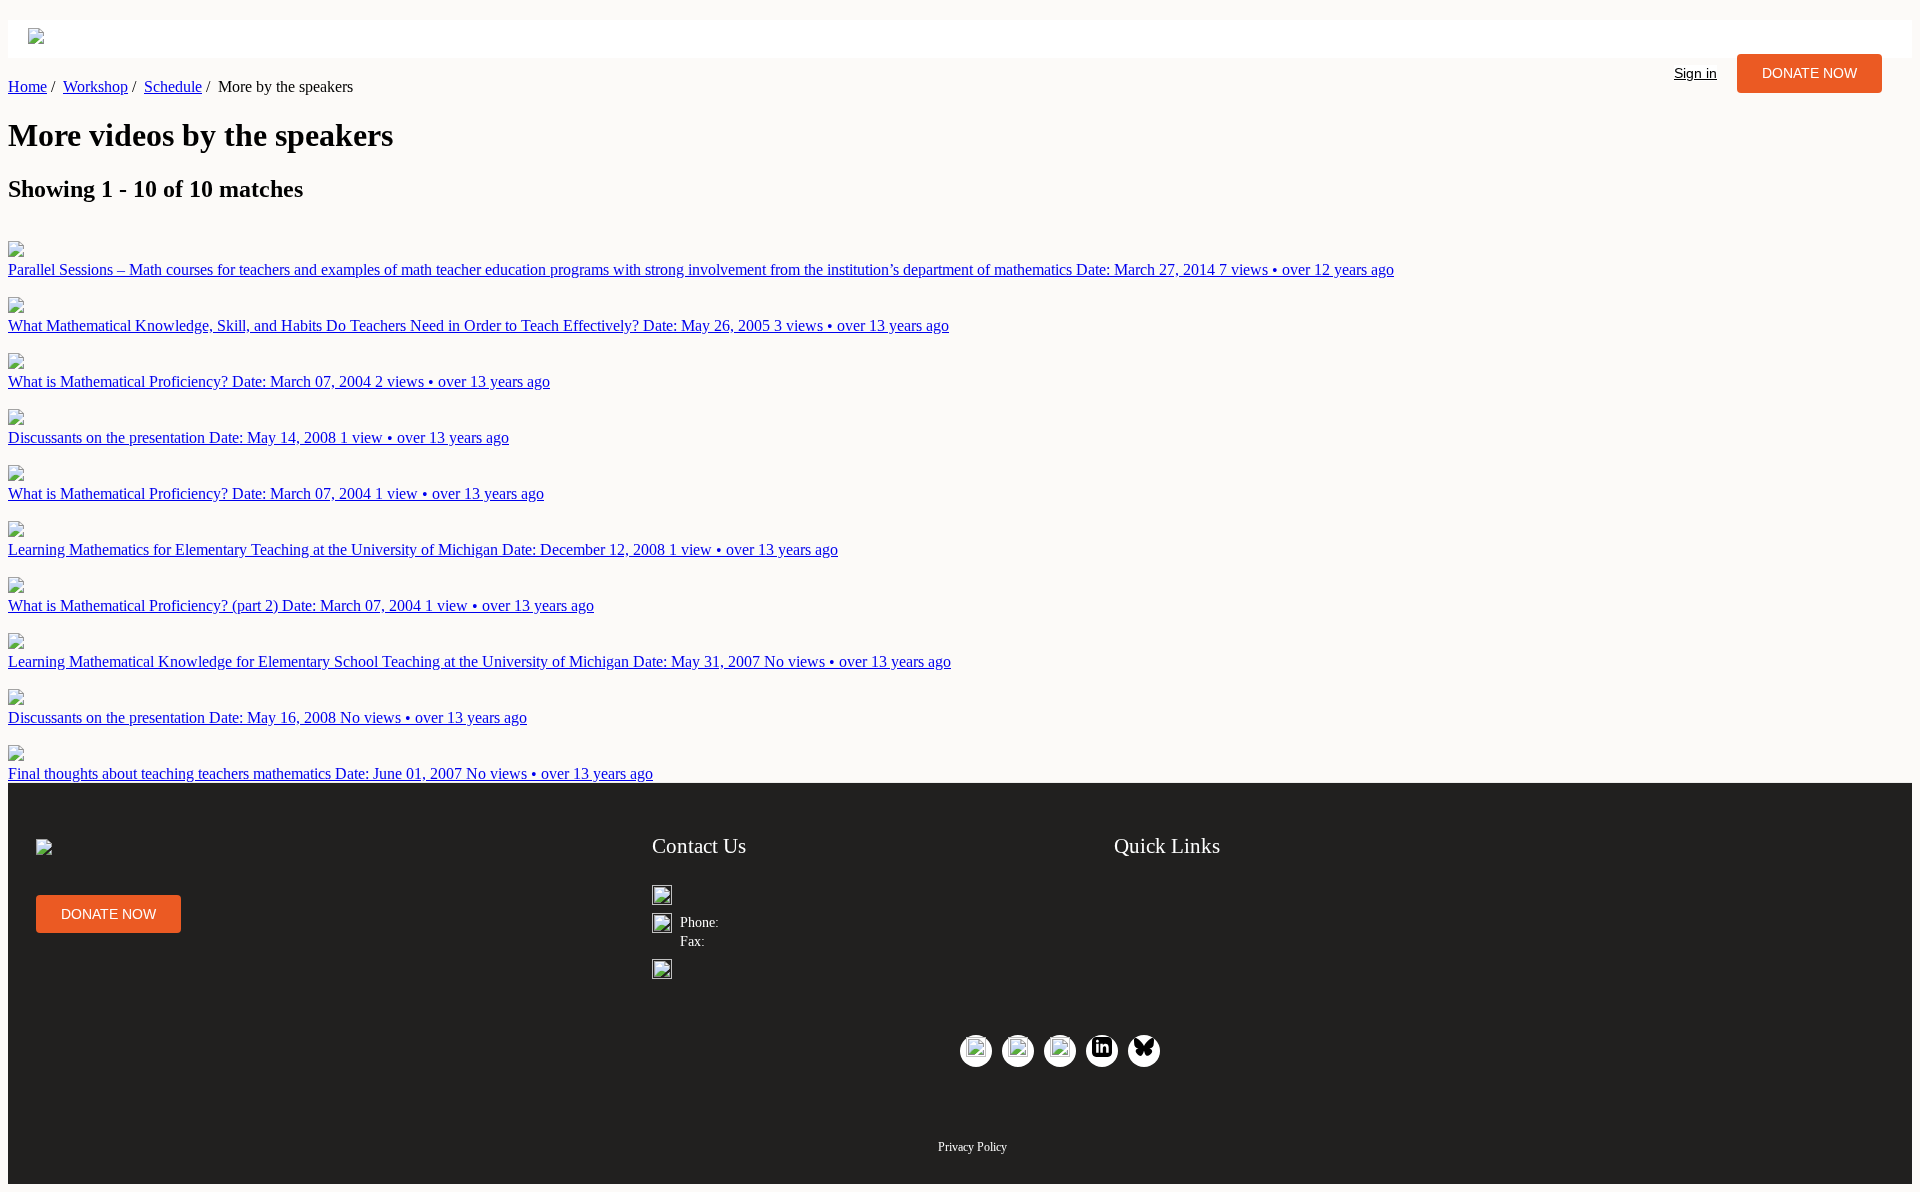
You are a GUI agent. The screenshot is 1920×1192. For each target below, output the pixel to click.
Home (27, 86)
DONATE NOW (1809, 73)
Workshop (95, 86)
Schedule (173, 86)
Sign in (1695, 73)
